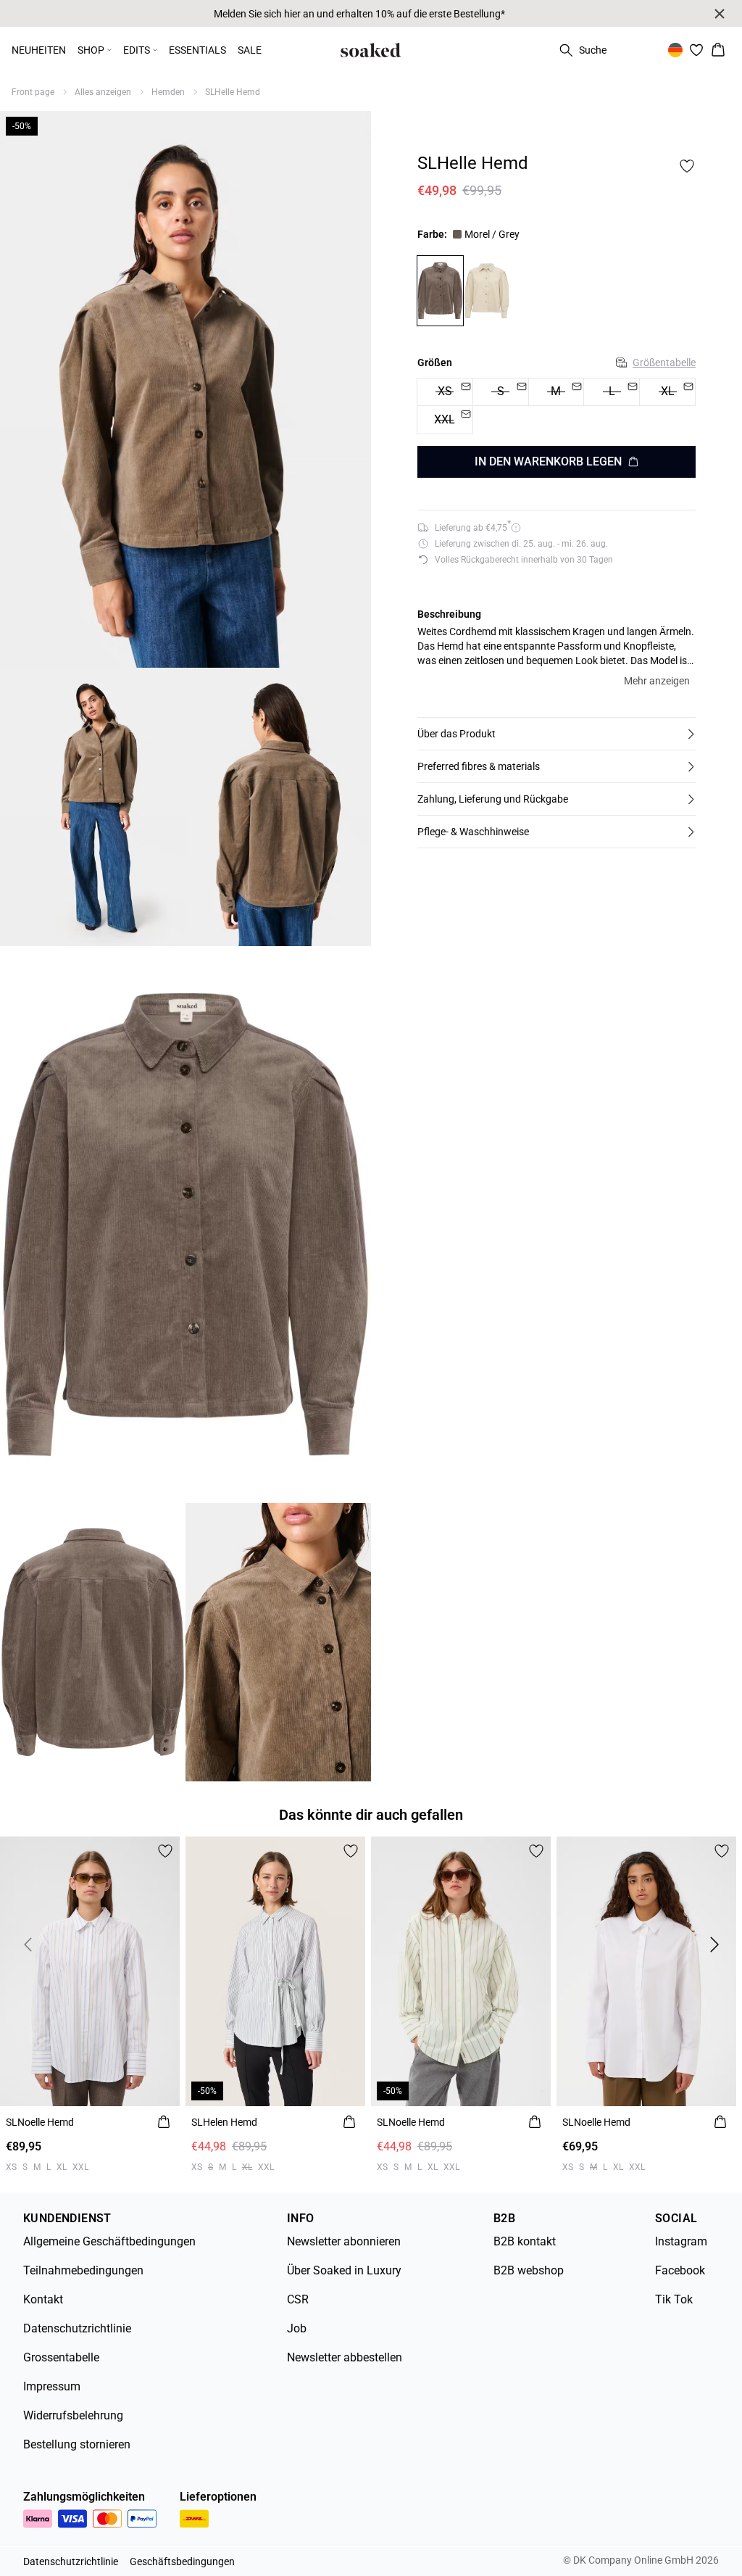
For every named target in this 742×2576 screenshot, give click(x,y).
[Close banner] (720, 14)
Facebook (680, 2270)
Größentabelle (664, 363)
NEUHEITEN (39, 50)
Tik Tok (674, 2299)
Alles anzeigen (103, 92)
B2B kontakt (525, 2241)
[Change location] (675, 50)
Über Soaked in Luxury (344, 2270)
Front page (33, 92)
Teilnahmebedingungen (83, 2270)
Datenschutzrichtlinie (77, 2328)
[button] (556, 734)
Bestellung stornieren (77, 2444)
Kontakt (43, 2299)
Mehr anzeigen (657, 681)
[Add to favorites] (687, 166)
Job (297, 2328)
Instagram (681, 2241)
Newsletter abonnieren (344, 2241)
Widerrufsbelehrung (73, 2415)
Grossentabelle (61, 2357)
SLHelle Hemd (233, 92)
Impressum (52, 2386)
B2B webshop (529, 2270)
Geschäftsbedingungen (182, 2561)
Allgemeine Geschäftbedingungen (109, 2241)
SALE (250, 50)
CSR (298, 2299)
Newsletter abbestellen (345, 2357)
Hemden (168, 92)
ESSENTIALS (197, 50)
